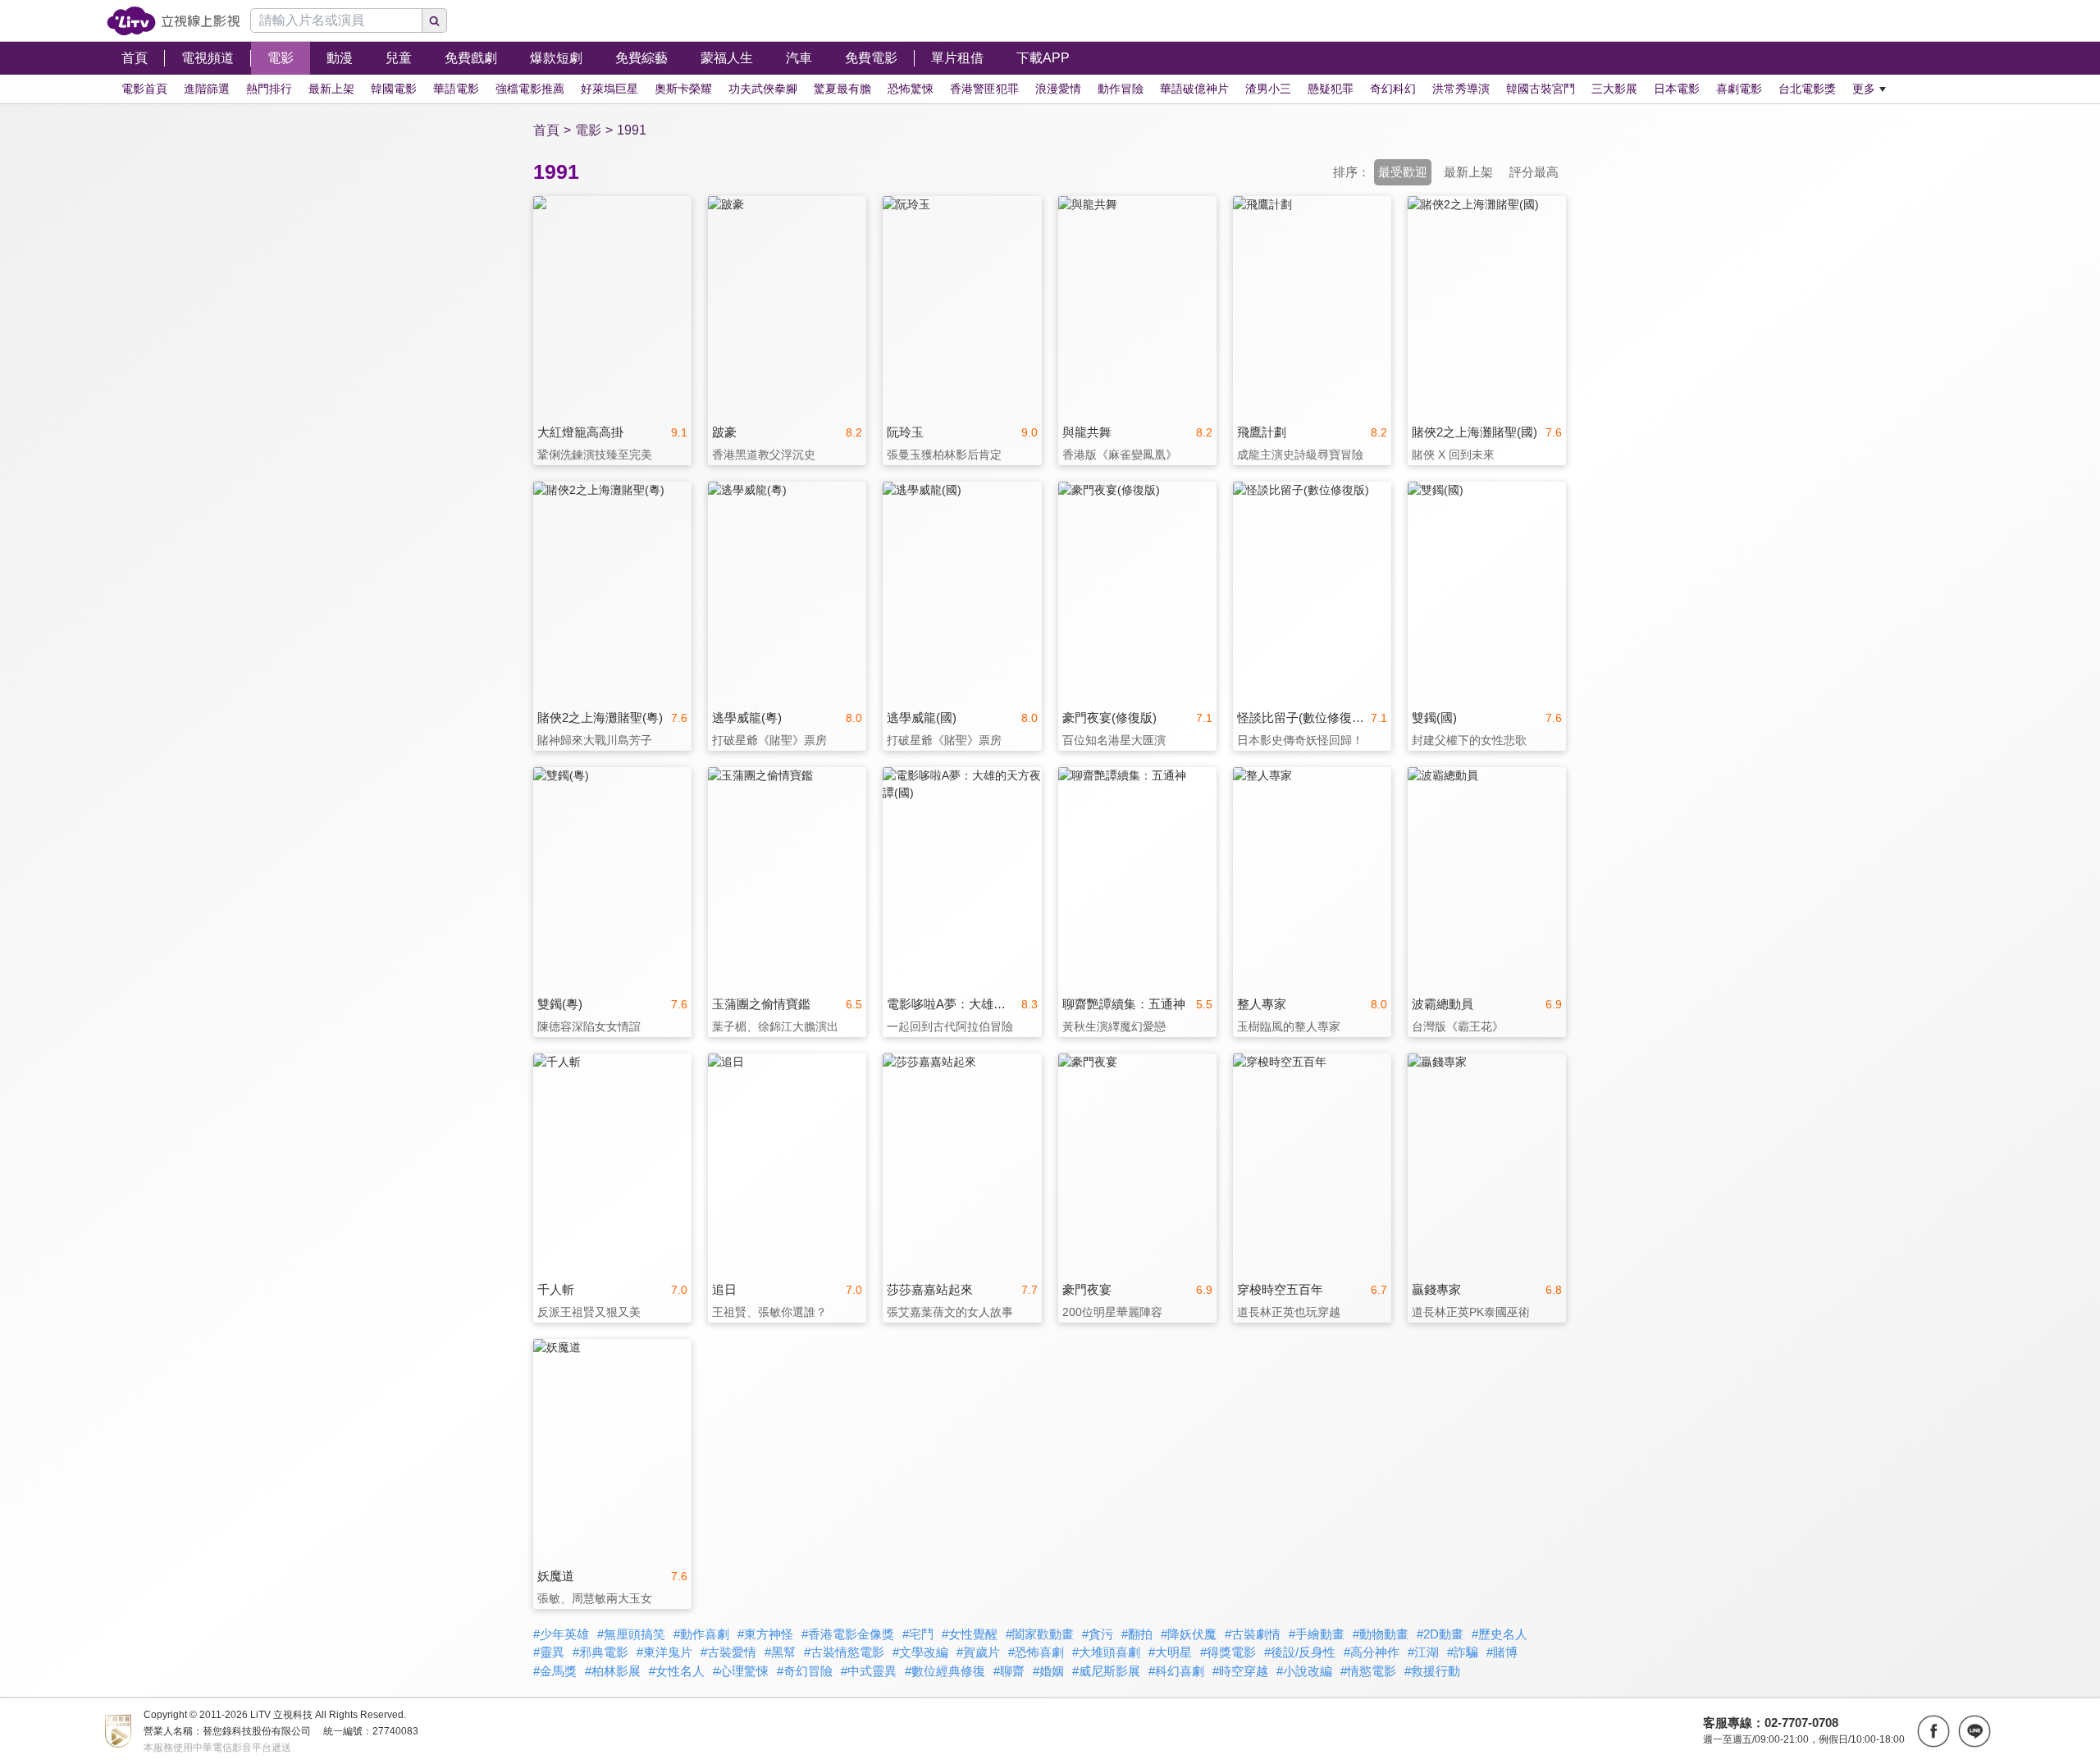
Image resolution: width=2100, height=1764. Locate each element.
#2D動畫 (1440, 1634)
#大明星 (1170, 1652)
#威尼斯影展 (1106, 1671)
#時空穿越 (1240, 1671)
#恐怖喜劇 (1036, 1652)
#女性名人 (677, 1671)
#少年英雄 (561, 1634)
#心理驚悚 (741, 1671)
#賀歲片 (978, 1652)
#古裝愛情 (728, 1652)
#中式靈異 (869, 1671)
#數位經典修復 (945, 1671)
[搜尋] (435, 21)
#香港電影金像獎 (848, 1634)
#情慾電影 (1368, 1671)
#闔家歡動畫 (1040, 1634)
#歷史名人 (1500, 1634)
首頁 (546, 130)
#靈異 (549, 1652)
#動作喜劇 (701, 1634)
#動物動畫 (1381, 1634)
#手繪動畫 (1317, 1634)
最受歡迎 (1403, 172)
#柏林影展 (613, 1671)
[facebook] (1933, 1731)
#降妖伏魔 (1189, 1634)
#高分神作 (1372, 1652)
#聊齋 (1009, 1671)
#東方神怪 (765, 1634)
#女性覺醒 (970, 1634)
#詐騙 (1463, 1652)
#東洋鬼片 (664, 1652)
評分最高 (1534, 172)
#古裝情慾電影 (844, 1652)
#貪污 (1098, 1634)
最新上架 (1468, 172)
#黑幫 (780, 1652)
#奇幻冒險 (805, 1671)
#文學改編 (920, 1652)
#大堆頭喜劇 (1106, 1652)
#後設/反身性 (1300, 1652)
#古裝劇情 (1253, 1634)
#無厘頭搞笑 (631, 1634)
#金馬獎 (555, 1671)
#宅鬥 (918, 1634)
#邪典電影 (600, 1652)
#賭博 (1502, 1652)
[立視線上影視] (173, 21)
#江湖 (1423, 1652)
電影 (588, 130)
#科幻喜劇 (1176, 1671)
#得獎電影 (1228, 1652)
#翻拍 (1137, 1634)
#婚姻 (1048, 1671)
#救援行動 (1432, 1671)
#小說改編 (1304, 1671)
